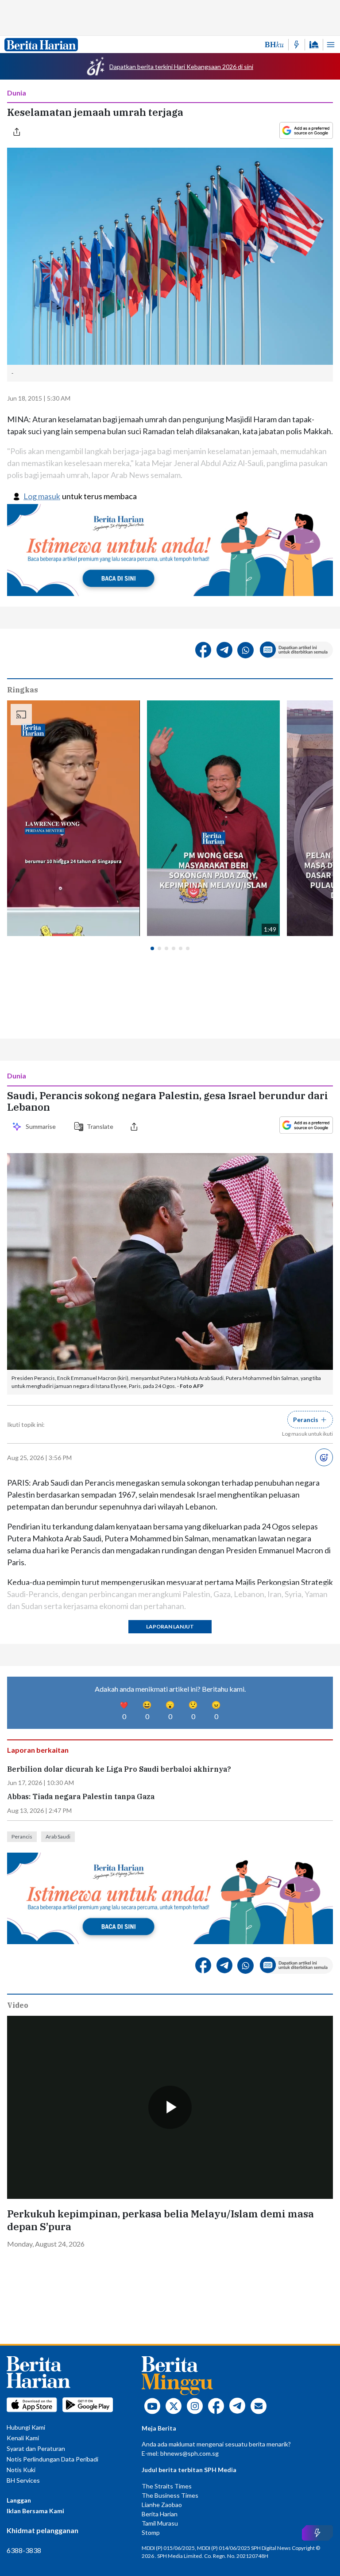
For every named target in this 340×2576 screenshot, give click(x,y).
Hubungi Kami (26, 2427)
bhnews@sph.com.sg (189, 2453)
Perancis (22, 1836)
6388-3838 (24, 2550)
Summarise (42, 1126)
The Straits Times (167, 2486)
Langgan (19, 2500)
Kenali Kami (23, 2438)
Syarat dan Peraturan (36, 2448)
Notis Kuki (21, 2470)
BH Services (23, 2480)
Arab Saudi (58, 1836)
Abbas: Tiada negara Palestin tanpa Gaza (81, 1797)
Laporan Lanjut (170, 1626)
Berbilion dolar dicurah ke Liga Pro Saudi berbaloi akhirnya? (120, 1769)
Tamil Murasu (160, 2523)
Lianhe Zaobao (162, 2505)
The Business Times (170, 2495)
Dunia (17, 93)
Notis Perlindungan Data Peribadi (52, 2459)
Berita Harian (160, 2514)
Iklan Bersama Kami (35, 2511)
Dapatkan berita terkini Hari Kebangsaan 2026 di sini (181, 67)
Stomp (151, 2532)
